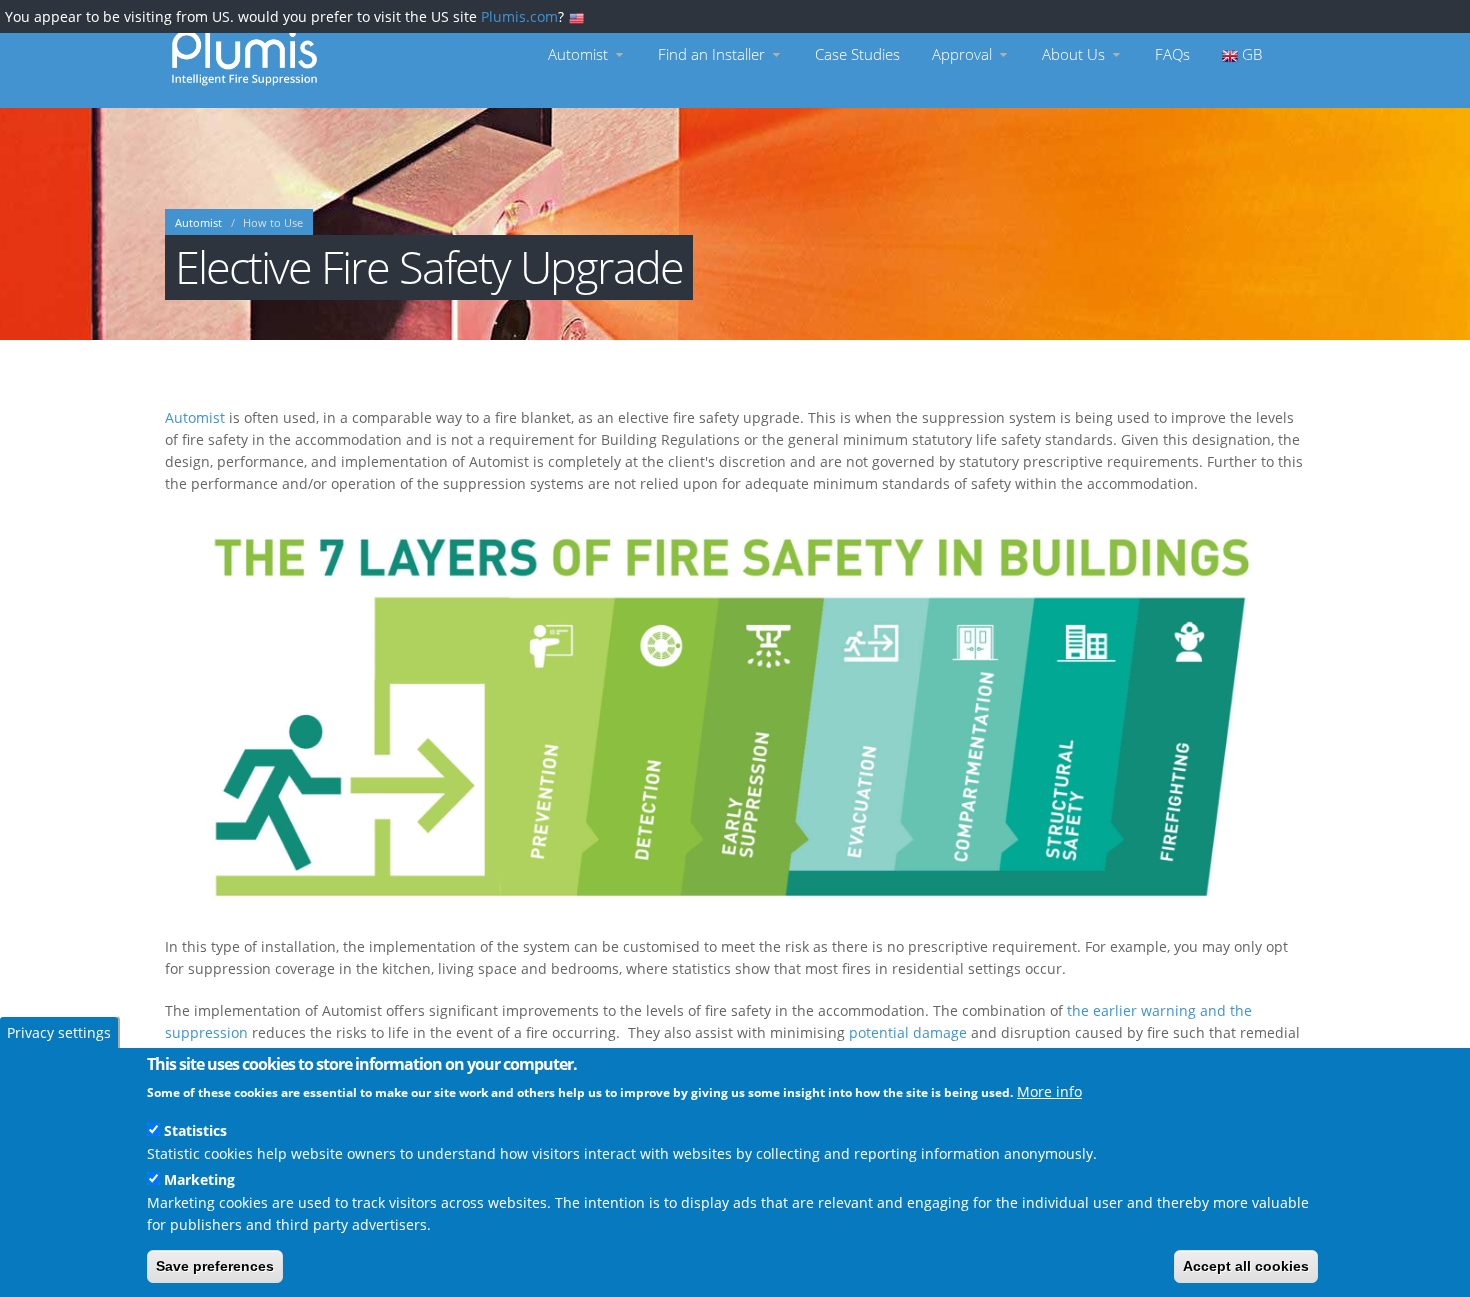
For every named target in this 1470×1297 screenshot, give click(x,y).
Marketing (199, 1178)
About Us (1075, 54)
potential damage (908, 1032)
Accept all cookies (1246, 1266)
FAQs (1172, 54)
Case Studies (857, 54)
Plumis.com (519, 16)
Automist (580, 54)
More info (1049, 1091)
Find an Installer (713, 54)
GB (1250, 54)
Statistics (195, 1130)
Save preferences (215, 1266)
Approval (964, 54)
